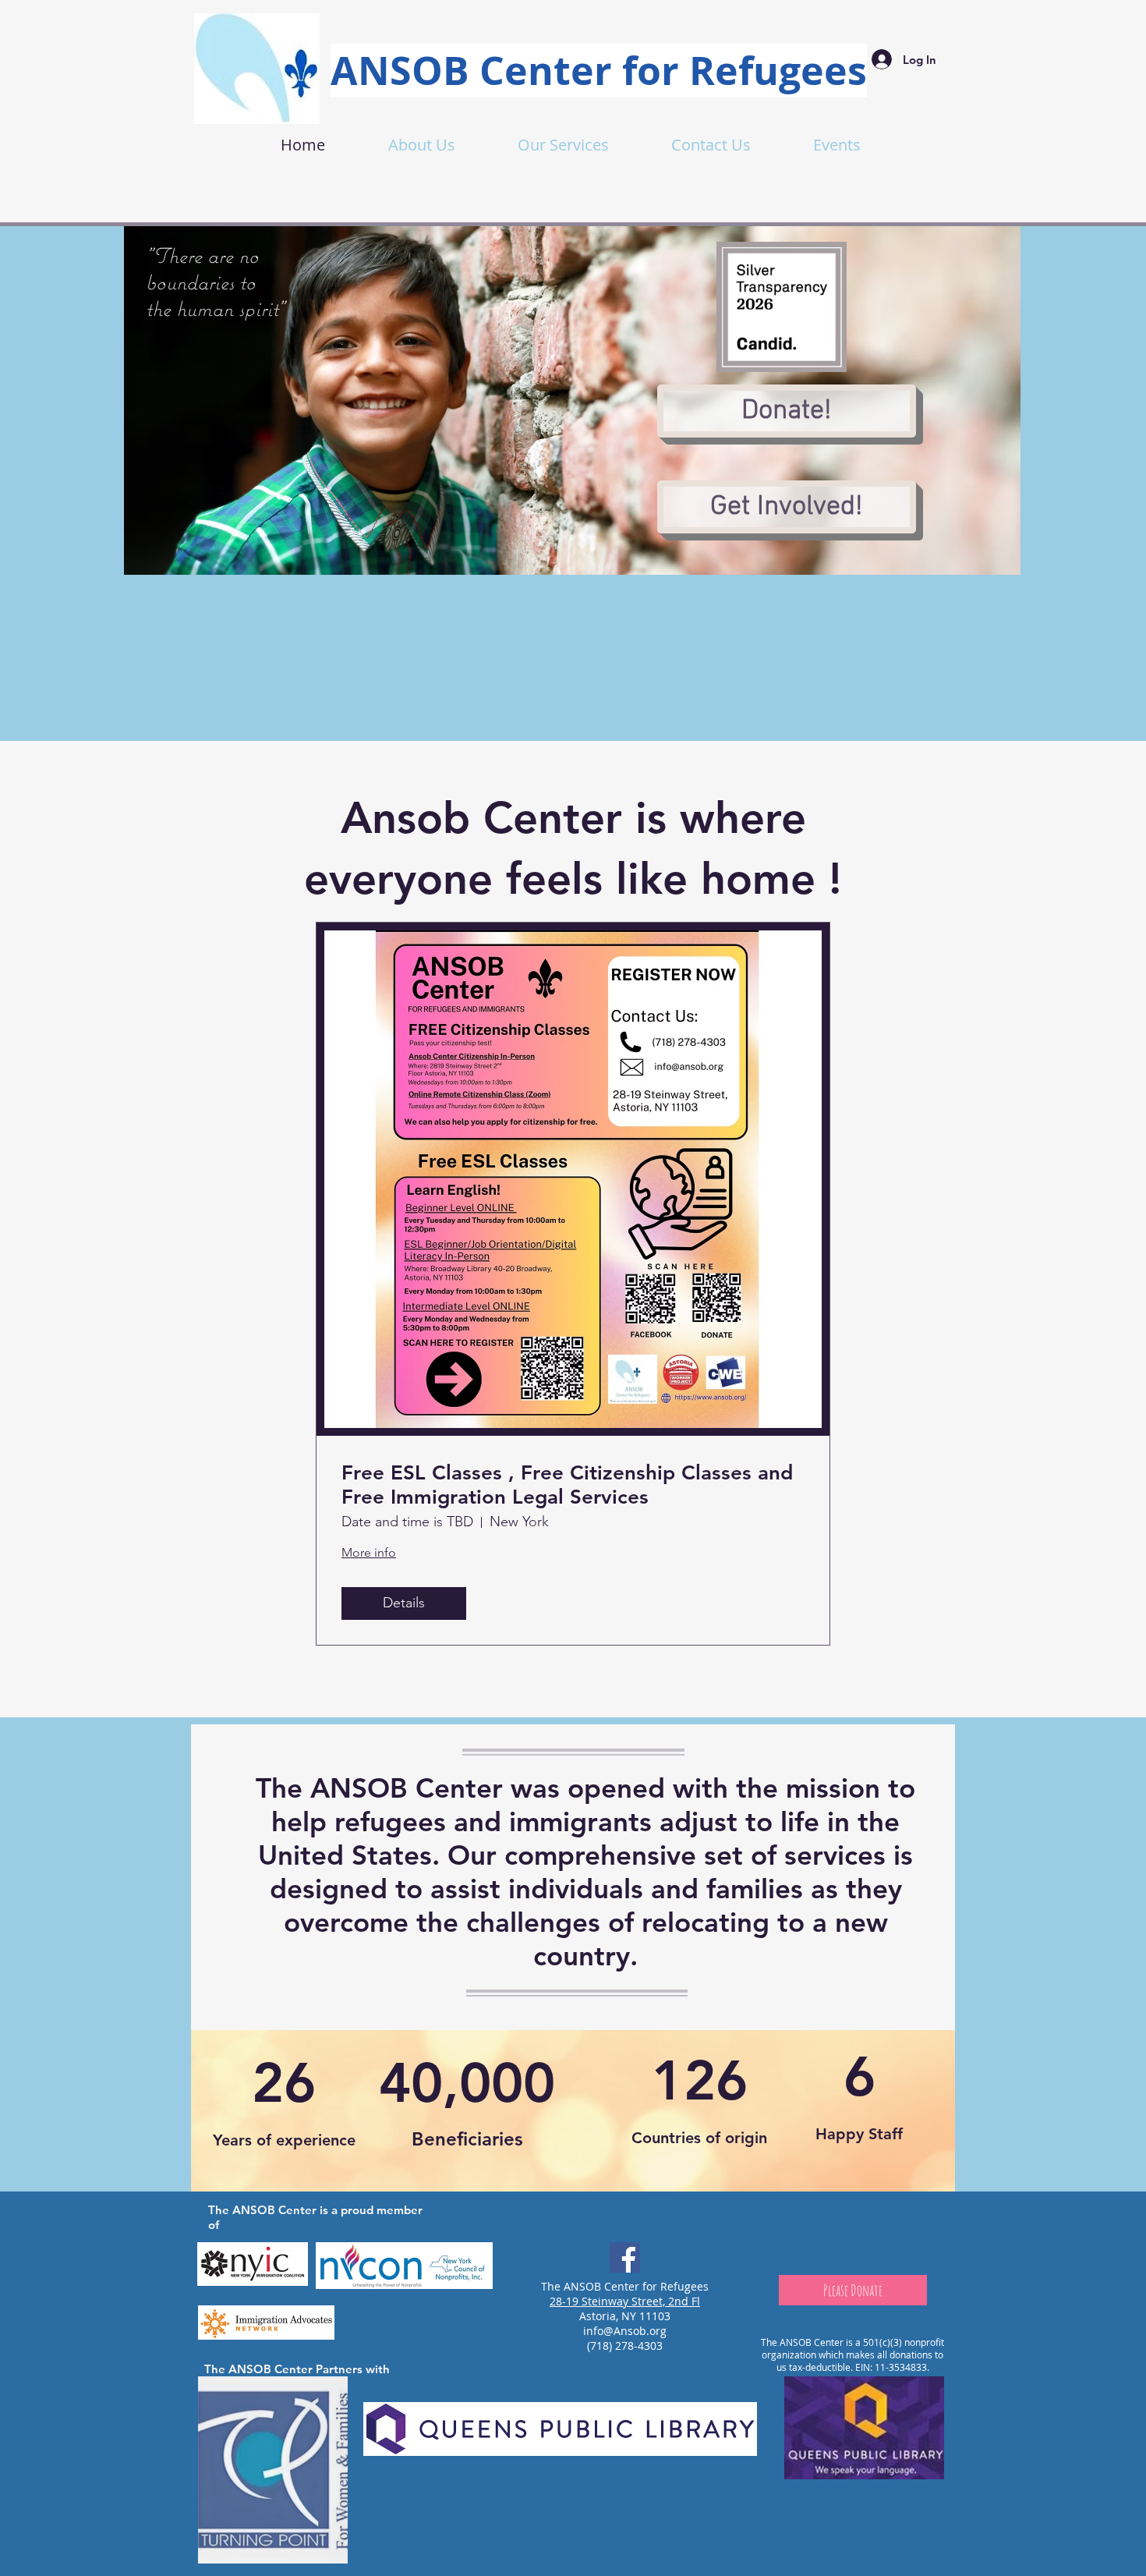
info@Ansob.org (625, 2331)
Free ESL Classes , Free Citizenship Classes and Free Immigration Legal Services (567, 1485)
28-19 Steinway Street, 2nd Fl (625, 2301)
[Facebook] (625, 2257)
